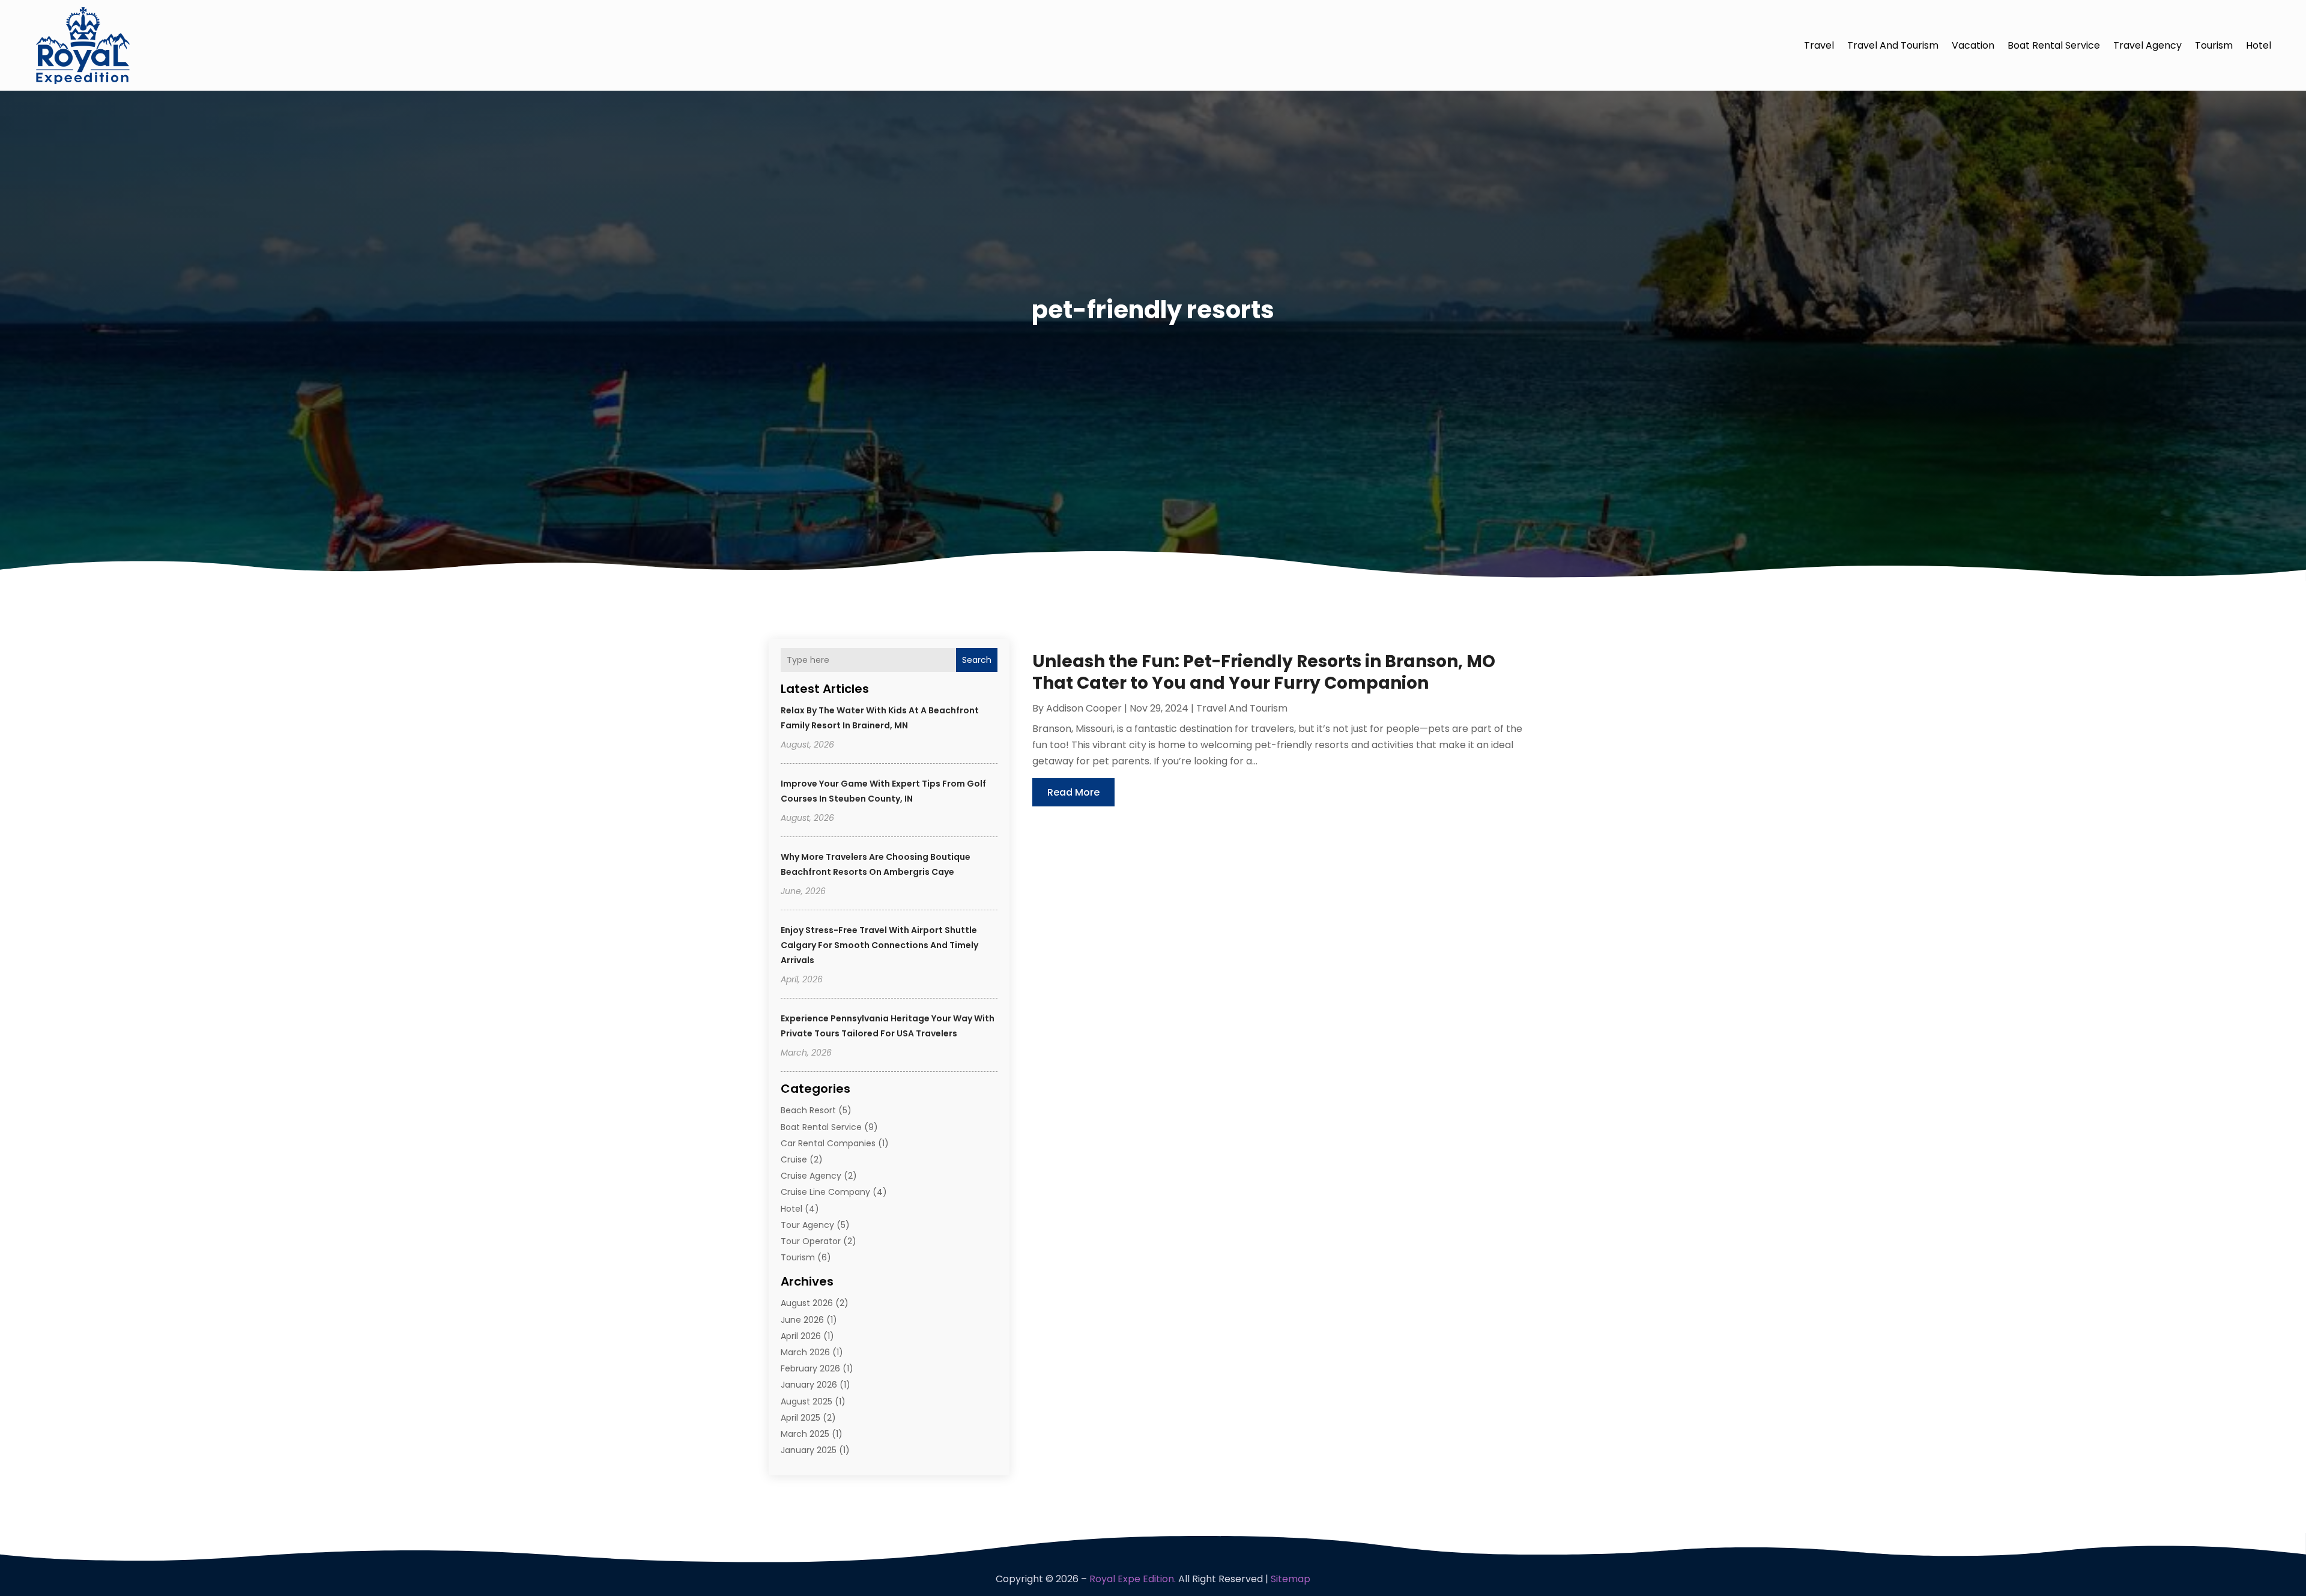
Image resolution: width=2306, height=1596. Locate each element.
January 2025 (809, 1450)
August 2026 (807, 1303)
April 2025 (800, 1418)
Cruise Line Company (825, 1192)
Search (977, 660)
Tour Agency (807, 1225)
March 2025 (805, 1434)
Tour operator (811, 1241)
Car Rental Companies (828, 1143)
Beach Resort (808, 1110)
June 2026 (802, 1320)
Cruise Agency (811, 1176)
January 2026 (809, 1385)
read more (1073, 792)
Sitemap (1291, 1579)
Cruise (794, 1159)
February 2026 (810, 1368)
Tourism (2214, 45)
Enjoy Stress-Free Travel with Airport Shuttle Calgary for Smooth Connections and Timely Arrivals (879, 945)
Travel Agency (2147, 45)
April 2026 (801, 1336)
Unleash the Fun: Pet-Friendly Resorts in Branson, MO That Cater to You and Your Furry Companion (1264, 672)
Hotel (2259, 45)
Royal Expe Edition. (1133, 1579)
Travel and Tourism (1893, 45)
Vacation (1973, 45)
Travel (1819, 45)
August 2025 (806, 1401)
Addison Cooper (1084, 708)
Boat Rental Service (2054, 45)
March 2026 (805, 1352)
